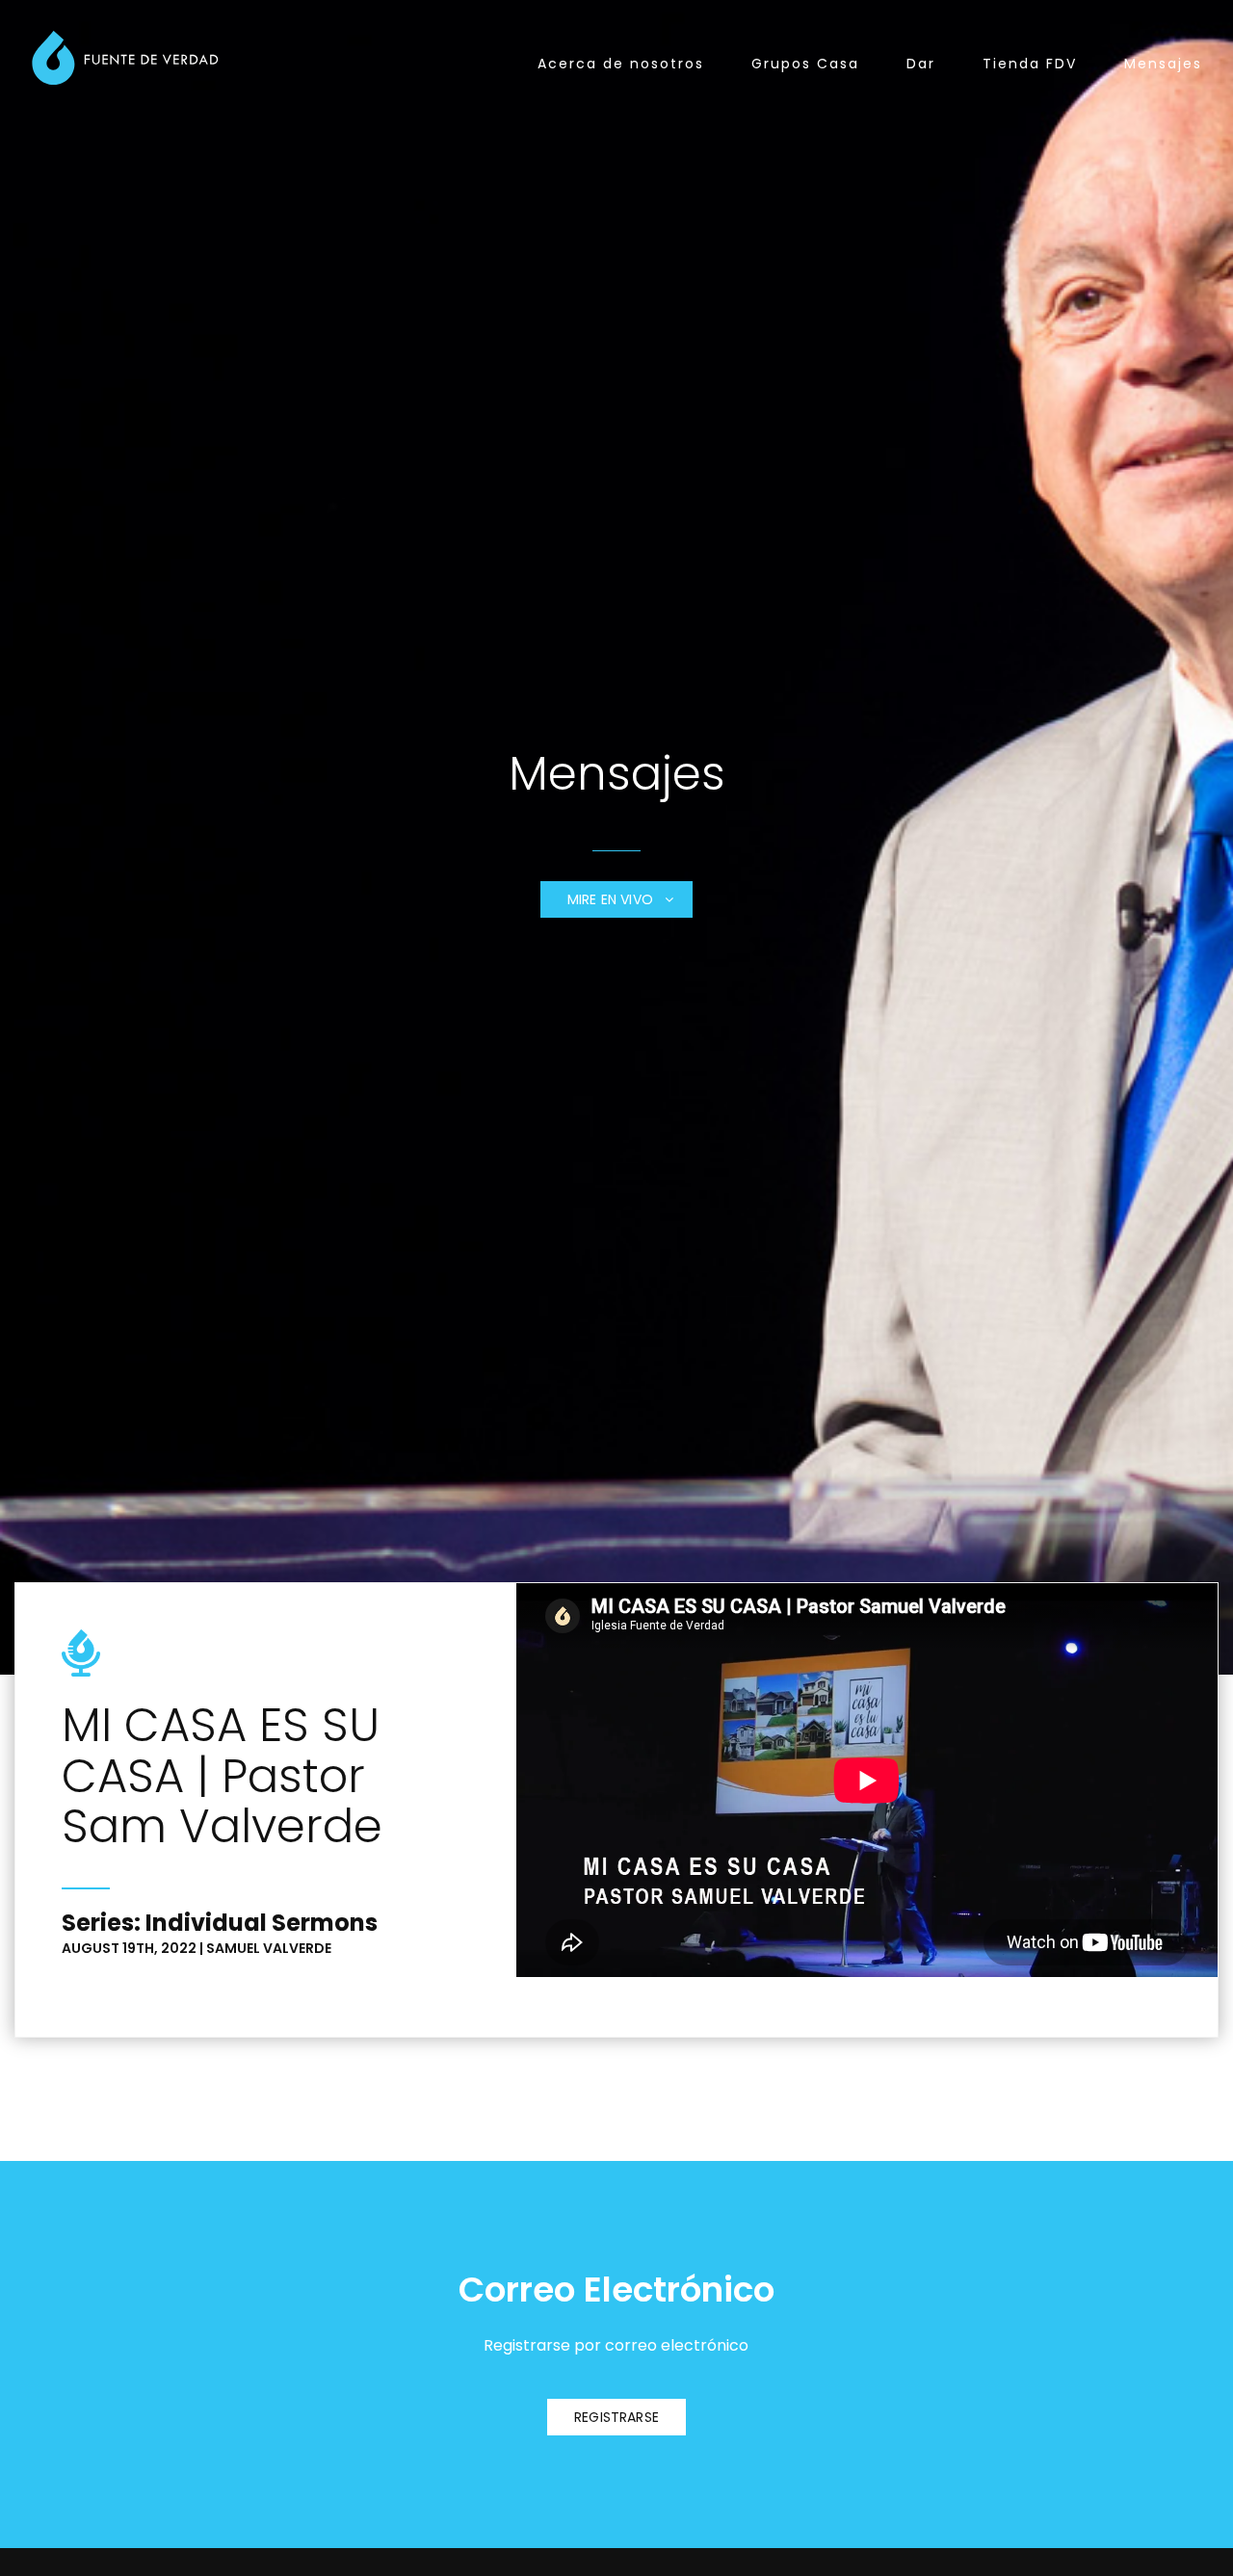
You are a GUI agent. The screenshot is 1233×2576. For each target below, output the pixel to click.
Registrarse (616, 2417)
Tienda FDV (1030, 64)
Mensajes (1163, 64)
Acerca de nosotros (621, 64)
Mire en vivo (612, 899)
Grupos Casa (805, 64)
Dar (921, 64)
